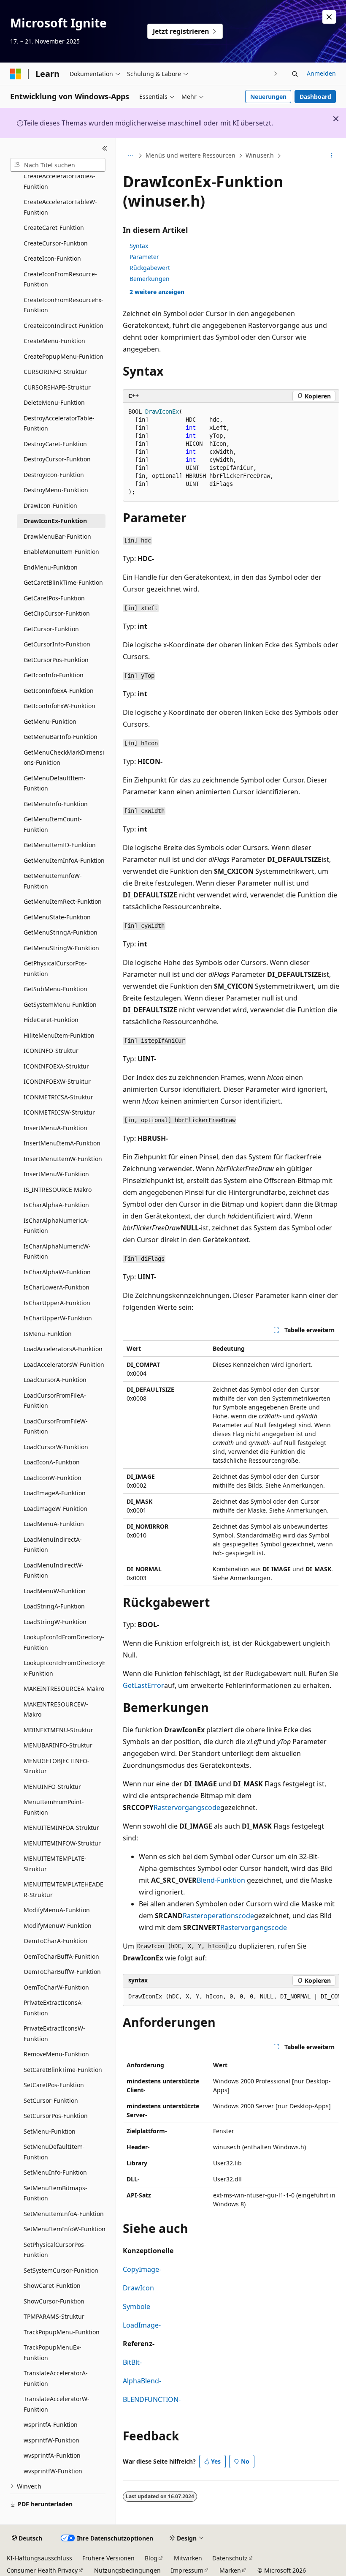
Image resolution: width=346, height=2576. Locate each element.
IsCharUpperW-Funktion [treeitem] (58, 1318)
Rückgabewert (150, 268)
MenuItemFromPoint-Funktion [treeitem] (54, 1807)
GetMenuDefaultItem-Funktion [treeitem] (55, 783)
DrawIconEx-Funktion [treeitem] (55, 521)
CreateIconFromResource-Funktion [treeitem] (60, 279)
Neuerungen (268, 97)
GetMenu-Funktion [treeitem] (50, 721)
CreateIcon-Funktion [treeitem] (52, 258)
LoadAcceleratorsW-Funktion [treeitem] (64, 1364)
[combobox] (58, 165)
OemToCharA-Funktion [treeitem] (55, 1941)
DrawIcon (138, 2288)
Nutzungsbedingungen (127, 2570)
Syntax (139, 246)
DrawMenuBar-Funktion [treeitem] (57, 536)
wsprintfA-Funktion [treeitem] (51, 2425)
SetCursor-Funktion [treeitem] (51, 2100)
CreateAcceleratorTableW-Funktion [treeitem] (60, 207)
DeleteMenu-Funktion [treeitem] (54, 402)
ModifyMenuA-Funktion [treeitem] (57, 1910)
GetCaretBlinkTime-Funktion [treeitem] (63, 582)
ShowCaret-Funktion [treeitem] (52, 2286)
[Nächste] (276, 74)
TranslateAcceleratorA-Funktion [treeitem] (56, 2378)
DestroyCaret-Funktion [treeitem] (55, 444)
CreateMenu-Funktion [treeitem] (54, 341)
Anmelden (321, 73)
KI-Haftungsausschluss (39, 2558)
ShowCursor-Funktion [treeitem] (54, 2301)
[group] (231, 1997)
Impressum (187, 2570)
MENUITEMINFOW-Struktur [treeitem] (62, 1843)
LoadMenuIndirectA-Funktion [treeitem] (53, 1545)
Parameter (144, 257)
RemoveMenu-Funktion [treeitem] (56, 2054)
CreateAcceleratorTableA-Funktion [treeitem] (59, 181)
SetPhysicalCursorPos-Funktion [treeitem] (55, 2250)
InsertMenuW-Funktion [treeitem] (56, 1174)
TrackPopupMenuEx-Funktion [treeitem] (53, 2352)
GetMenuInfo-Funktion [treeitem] (56, 804)
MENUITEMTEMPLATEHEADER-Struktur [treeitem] (64, 1889)
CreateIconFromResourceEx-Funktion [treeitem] (64, 305)
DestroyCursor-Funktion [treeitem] (57, 459)
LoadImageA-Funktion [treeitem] (55, 1493)
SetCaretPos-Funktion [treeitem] (54, 2085)
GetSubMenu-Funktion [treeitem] (55, 989)
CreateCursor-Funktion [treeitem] (56, 243)
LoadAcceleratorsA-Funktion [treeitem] (63, 1349)
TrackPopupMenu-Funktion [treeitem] (62, 2332)
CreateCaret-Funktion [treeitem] (54, 228)
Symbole (137, 2306)
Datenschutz (230, 2558)
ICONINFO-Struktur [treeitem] (51, 1051)
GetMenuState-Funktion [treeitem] (57, 917)
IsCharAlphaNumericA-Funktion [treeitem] (56, 1226)
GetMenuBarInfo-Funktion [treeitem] (61, 737)
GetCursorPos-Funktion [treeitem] (56, 660)
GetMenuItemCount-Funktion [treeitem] (53, 824)
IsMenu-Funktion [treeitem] (48, 1334)
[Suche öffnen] (295, 74)
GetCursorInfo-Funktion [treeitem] (57, 644)
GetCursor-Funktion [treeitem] (51, 629)
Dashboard (315, 97)
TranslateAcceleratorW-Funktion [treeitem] (57, 2404)
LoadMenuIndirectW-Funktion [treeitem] (54, 1570)
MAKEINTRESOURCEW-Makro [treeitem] (56, 1709)
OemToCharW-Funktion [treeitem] (56, 1987)
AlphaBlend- (142, 2381)
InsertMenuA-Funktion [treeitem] (55, 1128)
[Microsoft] (16, 74)
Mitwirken (188, 2558)
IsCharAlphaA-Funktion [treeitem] (56, 1205)
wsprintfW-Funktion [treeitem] (51, 2440)
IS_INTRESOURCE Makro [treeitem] (58, 1190)
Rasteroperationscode (218, 1916)
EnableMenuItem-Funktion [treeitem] (61, 552)
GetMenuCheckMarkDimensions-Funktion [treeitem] (64, 758)
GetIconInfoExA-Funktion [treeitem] (59, 691)
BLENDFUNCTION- (152, 2399)
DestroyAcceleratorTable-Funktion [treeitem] (59, 423)
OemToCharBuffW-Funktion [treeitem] (62, 1972)
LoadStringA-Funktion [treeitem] (54, 1606)
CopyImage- (142, 2269)
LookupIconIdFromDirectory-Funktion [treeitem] (64, 1642)
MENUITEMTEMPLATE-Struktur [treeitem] (55, 1864)
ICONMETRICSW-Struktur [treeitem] (59, 1112)
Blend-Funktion (221, 1880)
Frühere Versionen (108, 2558)
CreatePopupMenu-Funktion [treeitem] (64, 356)
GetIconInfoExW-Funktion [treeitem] (59, 706)
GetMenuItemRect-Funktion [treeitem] (63, 901)
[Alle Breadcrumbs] (130, 156)
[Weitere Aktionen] (332, 156)
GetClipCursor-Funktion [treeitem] (57, 613)
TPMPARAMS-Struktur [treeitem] (54, 2316)
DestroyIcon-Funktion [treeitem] (54, 475)
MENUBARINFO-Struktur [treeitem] (58, 1745)
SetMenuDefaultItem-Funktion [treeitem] (54, 2152)
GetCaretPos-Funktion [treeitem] (54, 598)
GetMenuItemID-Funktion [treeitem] (60, 845)
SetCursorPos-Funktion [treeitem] (56, 2116)
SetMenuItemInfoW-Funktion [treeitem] (65, 2229)
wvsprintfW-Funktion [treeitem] (53, 2471)
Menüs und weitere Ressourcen (191, 155)
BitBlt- (132, 2362)
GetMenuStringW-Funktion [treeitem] (61, 948)
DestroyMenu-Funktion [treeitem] (56, 490)
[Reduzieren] (105, 148)
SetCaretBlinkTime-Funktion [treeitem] (63, 2070)
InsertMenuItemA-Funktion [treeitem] (62, 1143)
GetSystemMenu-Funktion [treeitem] (60, 1005)
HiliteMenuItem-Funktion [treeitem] (59, 1035)
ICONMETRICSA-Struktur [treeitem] (58, 1097)
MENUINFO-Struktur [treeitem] (52, 1787)
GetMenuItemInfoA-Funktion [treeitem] (64, 860)
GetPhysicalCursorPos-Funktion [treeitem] (55, 968)
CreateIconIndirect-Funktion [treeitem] (64, 326)
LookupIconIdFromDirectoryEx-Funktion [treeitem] (65, 1668)
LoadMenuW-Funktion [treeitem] (55, 1591)
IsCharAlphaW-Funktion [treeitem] (57, 1272)
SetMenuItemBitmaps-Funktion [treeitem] (55, 2193)
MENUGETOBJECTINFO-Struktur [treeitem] (57, 1766)
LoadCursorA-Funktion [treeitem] (55, 1380)
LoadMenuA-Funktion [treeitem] (54, 1524)
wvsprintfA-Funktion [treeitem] (52, 2455)
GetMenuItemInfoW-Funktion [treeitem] (53, 881)
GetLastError (143, 1685)
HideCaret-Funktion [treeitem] (51, 1020)
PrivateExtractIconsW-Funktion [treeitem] (54, 2034)
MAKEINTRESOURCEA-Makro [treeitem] (64, 1689)
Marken (230, 2570)
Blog (151, 2558)
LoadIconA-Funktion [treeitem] (52, 1462)
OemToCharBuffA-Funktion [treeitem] (61, 1956)
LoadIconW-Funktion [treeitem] (53, 1478)
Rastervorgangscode (187, 1807)
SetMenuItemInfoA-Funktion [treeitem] (64, 2214)
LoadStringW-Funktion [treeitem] (55, 1622)
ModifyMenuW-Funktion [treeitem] (58, 1926)
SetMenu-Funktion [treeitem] (50, 2131)
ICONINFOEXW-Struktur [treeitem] (57, 1081)
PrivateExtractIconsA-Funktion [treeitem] (54, 2008)
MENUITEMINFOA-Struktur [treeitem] (61, 1828)
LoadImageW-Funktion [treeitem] (55, 1509)
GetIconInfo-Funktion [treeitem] (54, 675)
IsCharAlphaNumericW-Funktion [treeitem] (57, 1251)
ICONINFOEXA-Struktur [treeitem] (56, 1066)
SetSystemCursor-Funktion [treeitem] (61, 2270)
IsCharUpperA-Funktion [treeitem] (57, 1303)
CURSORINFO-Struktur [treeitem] (55, 372)
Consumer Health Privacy (42, 2570)
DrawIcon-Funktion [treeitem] (50, 506)
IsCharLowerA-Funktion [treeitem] (57, 1287)
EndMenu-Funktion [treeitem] (51, 567)
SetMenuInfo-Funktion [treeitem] (55, 2172)
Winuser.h (260, 155)
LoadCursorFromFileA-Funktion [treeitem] (55, 1401)
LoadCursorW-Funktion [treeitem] (56, 1447)
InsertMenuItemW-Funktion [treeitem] (63, 1159)
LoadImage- (142, 2325)
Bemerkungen (150, 279)
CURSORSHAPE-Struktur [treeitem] (57, 387)
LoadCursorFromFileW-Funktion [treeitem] (56, 1426)
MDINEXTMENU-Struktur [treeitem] (58, 1730)
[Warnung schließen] (329, 17)
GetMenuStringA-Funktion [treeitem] (61, 932)
